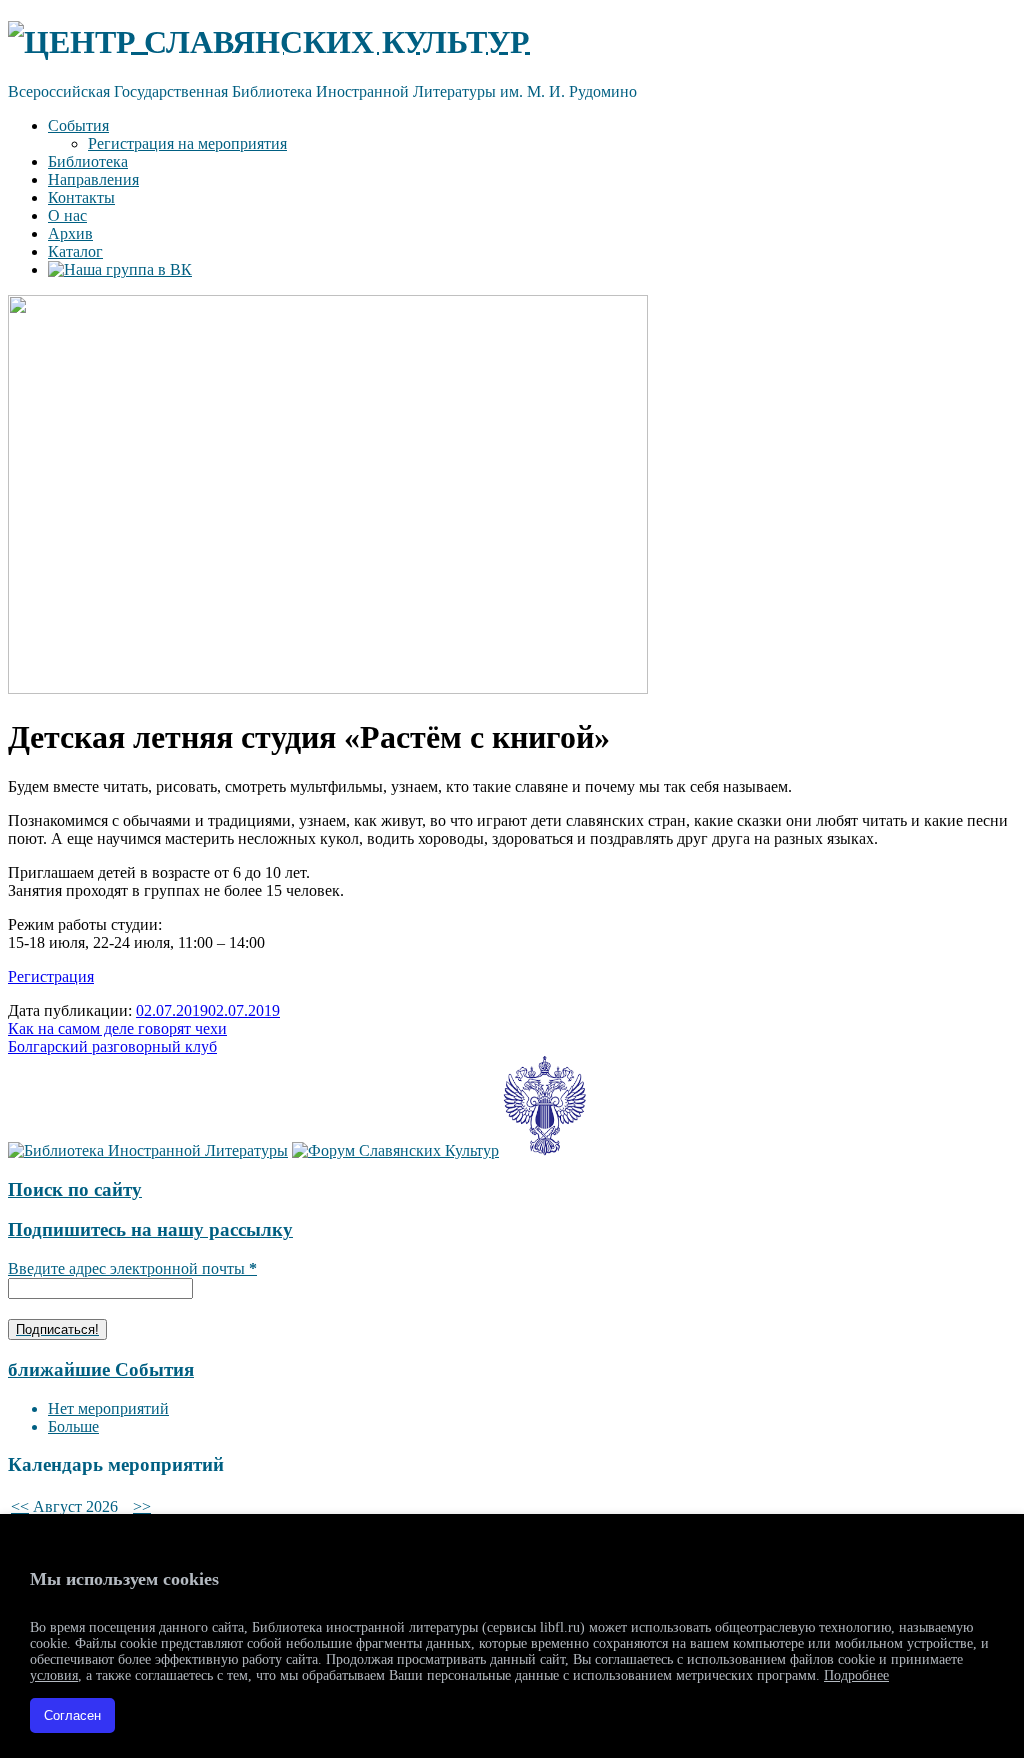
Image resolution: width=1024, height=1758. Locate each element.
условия (54, 1675)
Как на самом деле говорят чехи (117, 1028)
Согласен (72, 1715)
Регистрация (51, 976)
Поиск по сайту (75, 1189)
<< (20, 1506)
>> (142, 1506)
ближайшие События (101, 1369)
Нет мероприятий (108, 1408)
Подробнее (856, 1675)
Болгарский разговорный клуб (112, 1046)
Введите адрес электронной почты (132, 1268)
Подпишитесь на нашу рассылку (150, 1229)
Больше (73, 1426)
